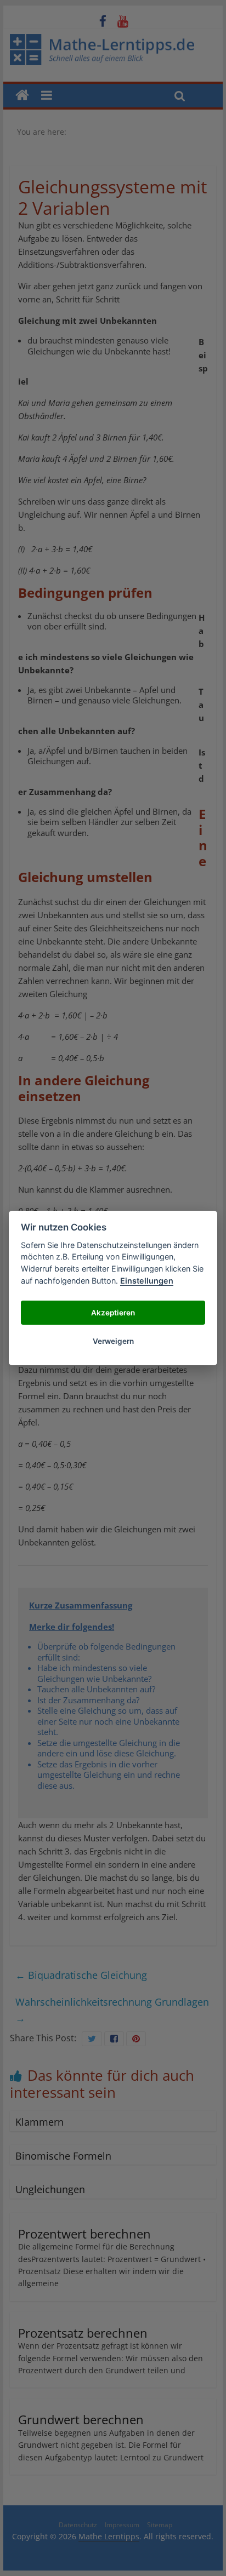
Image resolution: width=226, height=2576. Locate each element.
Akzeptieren (113, 1313)
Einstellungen (147, 1281)
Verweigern (113, 1341)
